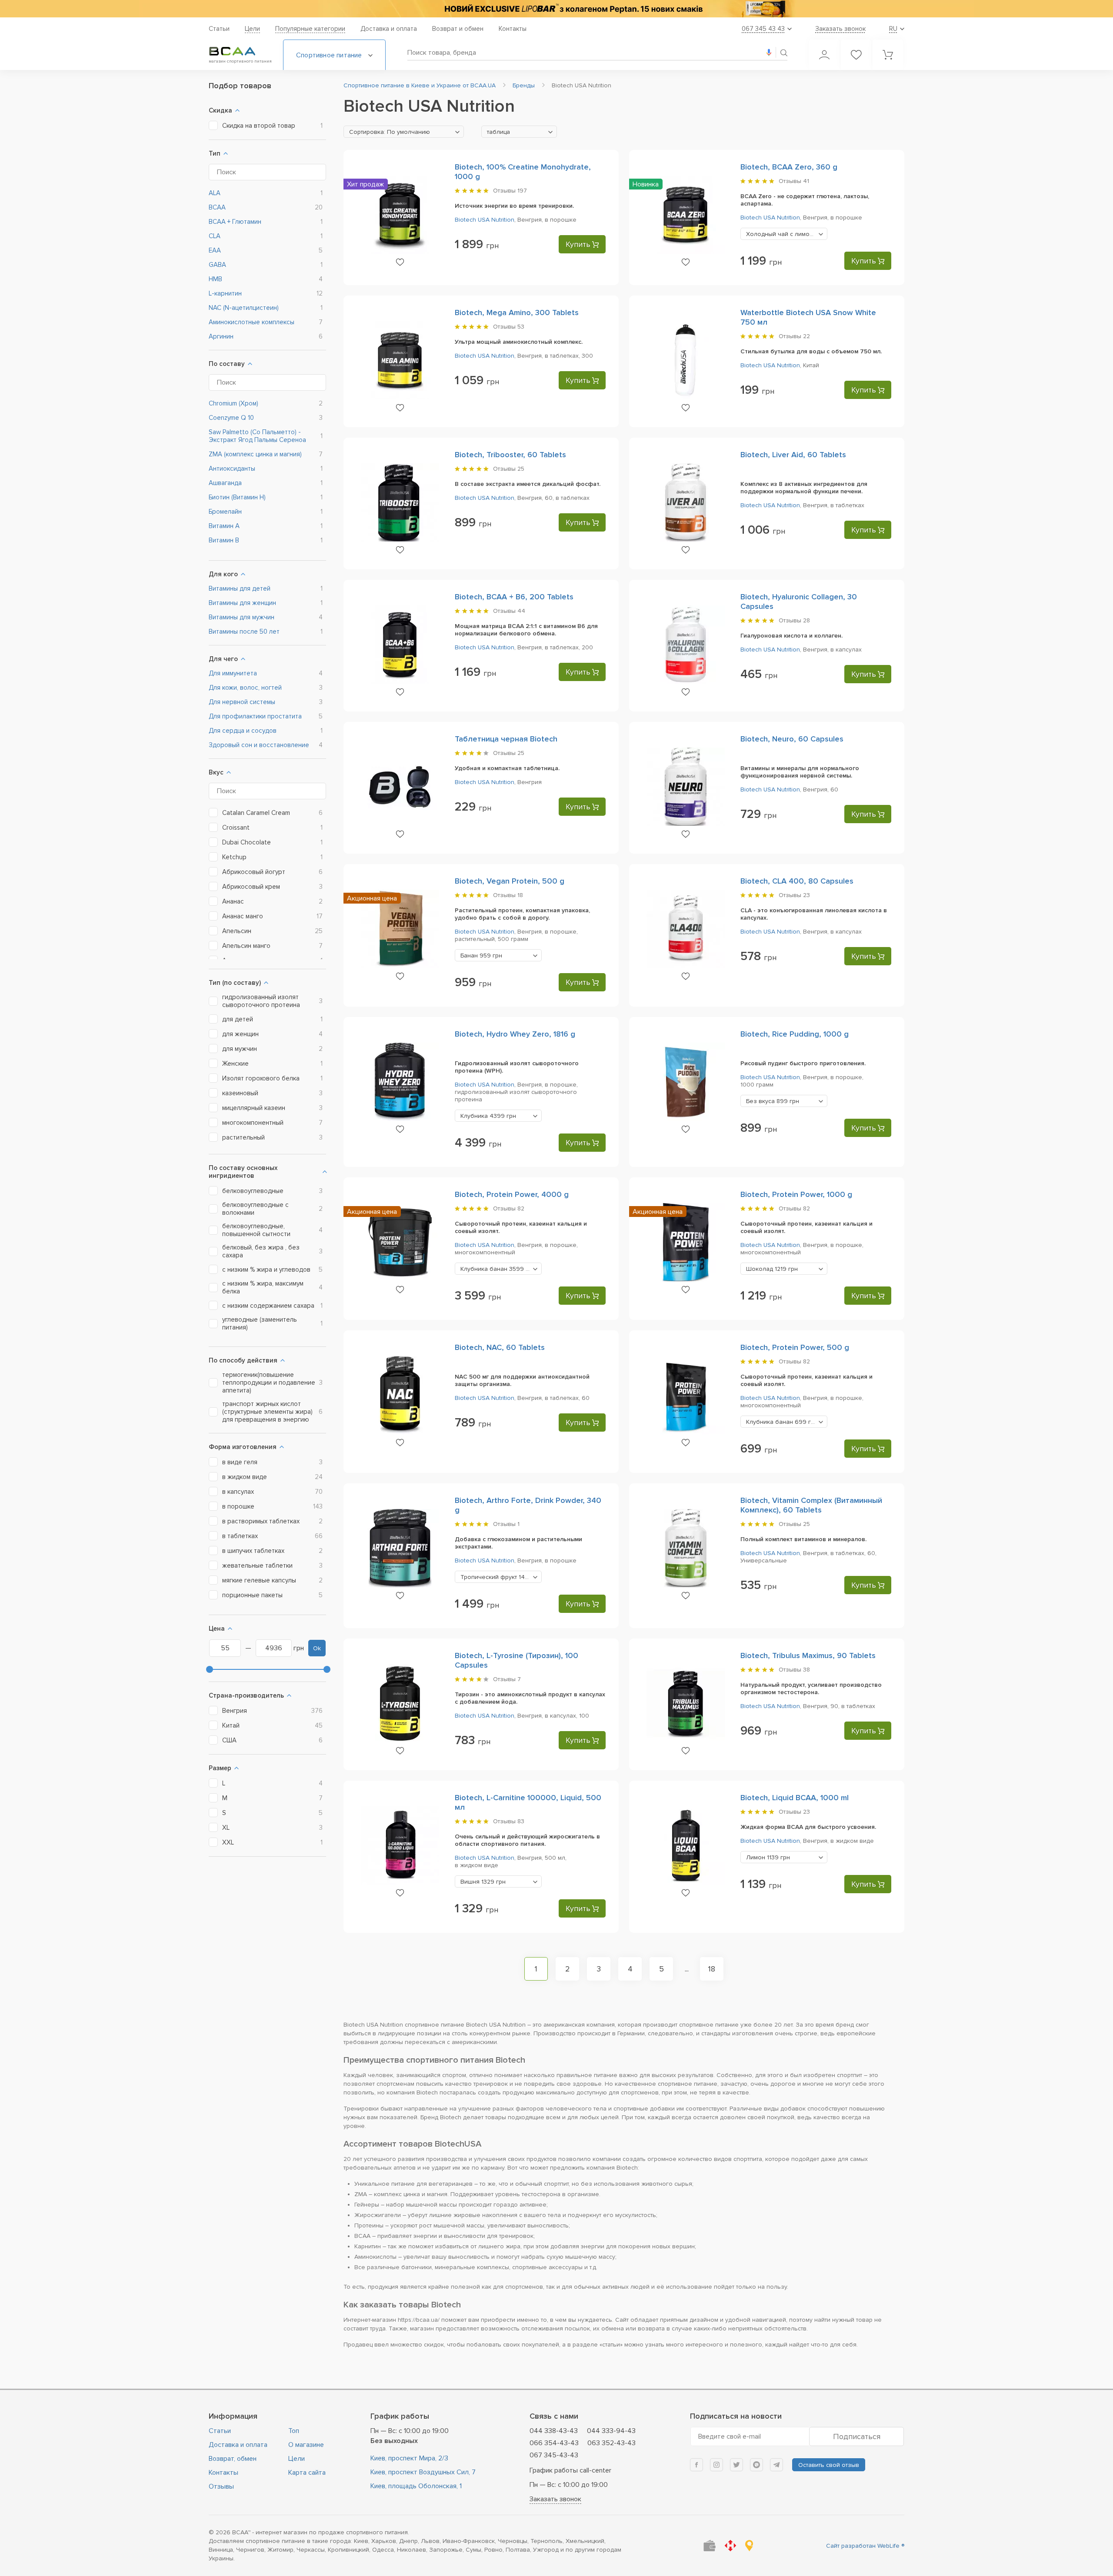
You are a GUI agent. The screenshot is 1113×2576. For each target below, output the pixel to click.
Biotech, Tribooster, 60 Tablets (510, 455)
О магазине (306, 2445)
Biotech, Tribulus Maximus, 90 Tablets (808, 1655)
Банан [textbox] (481, 956)
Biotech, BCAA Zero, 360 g (789, 167)
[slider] (210, 1669)
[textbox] (404, 132)
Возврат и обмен (458, 29)
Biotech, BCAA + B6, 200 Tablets (514, 597)
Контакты (513, 29)
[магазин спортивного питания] (239, 51)
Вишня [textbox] (483, 1882)
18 (712, 1969)
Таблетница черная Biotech (506, 739)
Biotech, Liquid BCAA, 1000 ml (795, 1798)
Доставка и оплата (389, 29)
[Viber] (756, 2465)
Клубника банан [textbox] (498, 1269)
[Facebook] (696, 2465)
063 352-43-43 (611, 2443)
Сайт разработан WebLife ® (865, 2546)
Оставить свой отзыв (829, 2465)
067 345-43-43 (554, 2455)
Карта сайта (307, 2473)
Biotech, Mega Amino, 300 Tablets (517, 312)
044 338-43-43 (554, 2431)
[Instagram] (716, 2465)
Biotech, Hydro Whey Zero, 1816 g (515, 1034)
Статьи (219, 29)
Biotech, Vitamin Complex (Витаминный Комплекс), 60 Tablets (811, 1505)
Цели (252, 29)
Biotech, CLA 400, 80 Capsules (797, 881)
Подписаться (857, 2436)
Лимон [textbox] (768, 1857)
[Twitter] (736, 2465)
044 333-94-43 (611, 2431)
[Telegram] (776, 2465)
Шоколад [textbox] (772, 1269)
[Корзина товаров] (888, 55)
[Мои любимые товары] (856, 55)
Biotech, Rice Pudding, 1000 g (795, 1034)
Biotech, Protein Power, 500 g (795, 1347)
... (687, 1969)
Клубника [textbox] (488, 1116)
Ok (317, 1648)
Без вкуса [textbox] (773, 1101)
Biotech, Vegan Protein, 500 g (510, 881)
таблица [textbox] (498, 132)
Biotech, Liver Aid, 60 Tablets (793, 455)
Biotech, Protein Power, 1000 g (796, 1194)
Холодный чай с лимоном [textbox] (786, 234)
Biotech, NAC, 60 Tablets (500, 1347)
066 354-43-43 (554, 2443)
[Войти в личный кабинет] (824, 55)
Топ (294, 2431)
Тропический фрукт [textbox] (501, 1577)
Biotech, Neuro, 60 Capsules (792, 739)
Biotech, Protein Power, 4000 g (512, 1194)
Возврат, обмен (233, 2459)
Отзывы (221, 2486)
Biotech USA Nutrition (485, 220)
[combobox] (404, 132)
